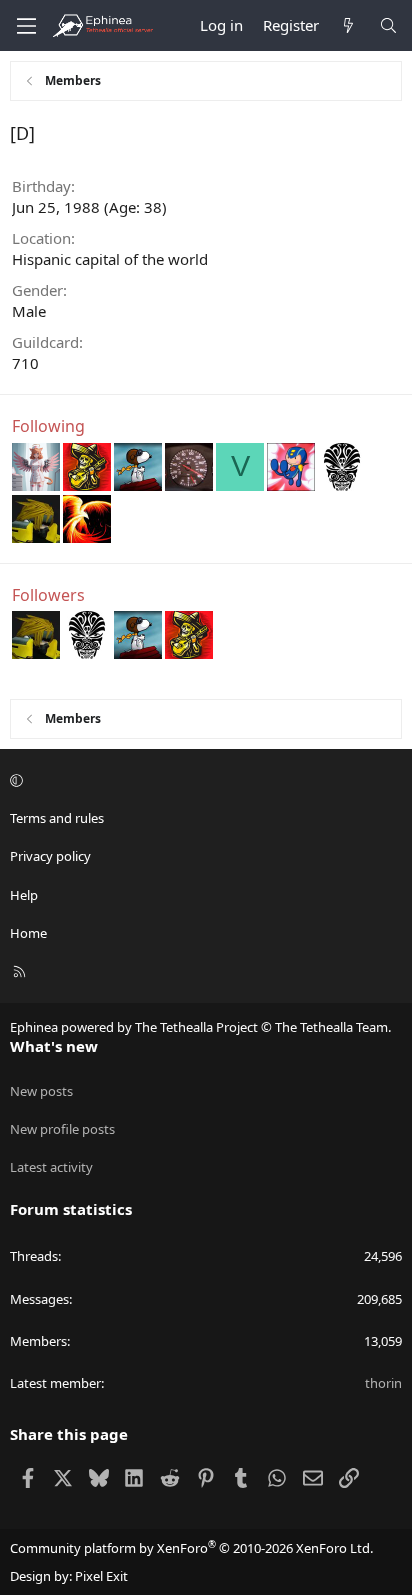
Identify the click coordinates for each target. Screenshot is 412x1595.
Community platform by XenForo (191, 1548)
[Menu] (26, 26)
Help (24, 895)
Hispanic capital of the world (110, 259)
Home (28, 933)
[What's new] (348, 25)
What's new (54, 1046)
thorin (383, 1383)
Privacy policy (50, 856)
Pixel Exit (101, 1576)
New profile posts (62, 1129)
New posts (41, 1091)
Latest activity (51, 1167)
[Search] (388, 25)
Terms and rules (57, 818)
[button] (203, 780)
